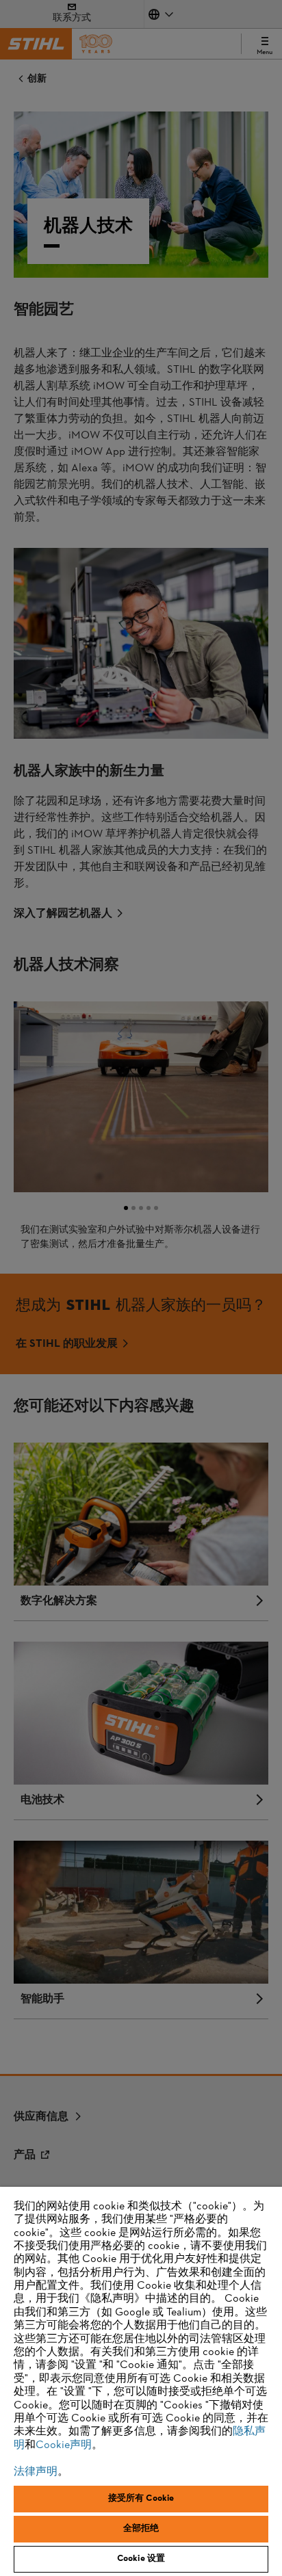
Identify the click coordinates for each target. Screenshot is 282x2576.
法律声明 (36, 2472)
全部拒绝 (141, 2529)
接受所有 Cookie (141, 2499)
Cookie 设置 (141, 2559)
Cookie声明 (64, 2445)
